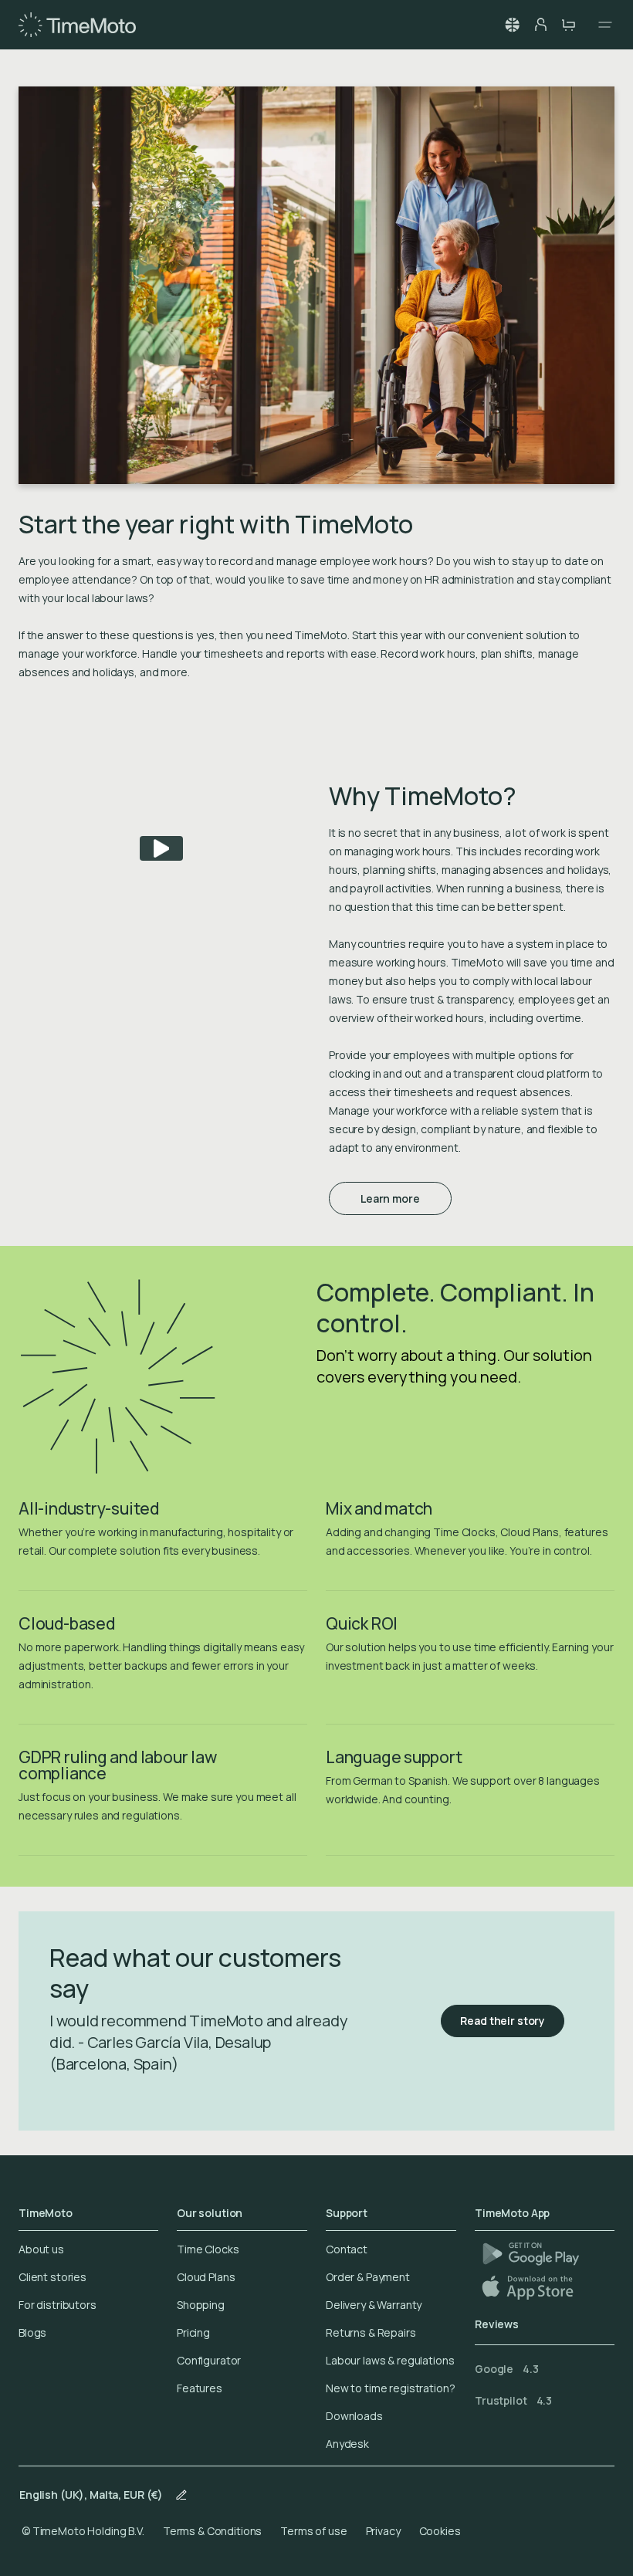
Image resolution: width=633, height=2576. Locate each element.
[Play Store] (531, 2254)
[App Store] (529, 2287)
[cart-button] (568, 25)
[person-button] (540, 25)
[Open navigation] (601, 25)
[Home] (77, 25)
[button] (513, 25)
